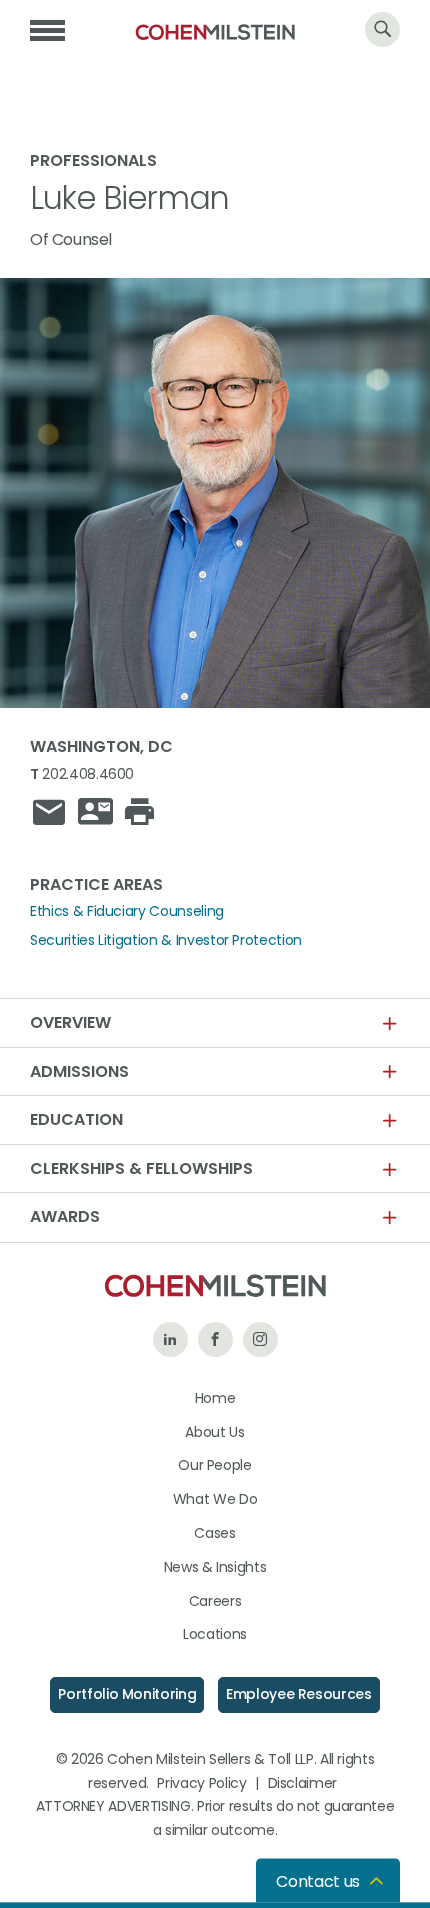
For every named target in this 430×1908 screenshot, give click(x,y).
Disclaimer (303, 1783)
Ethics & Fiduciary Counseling (127, 911)
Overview (70, 1023)
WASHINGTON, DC (101, 746)
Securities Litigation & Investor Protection (166, 940)
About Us (214, 1432)
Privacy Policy (201, 1783)
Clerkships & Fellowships (141, 1169)
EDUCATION (76, 1120)
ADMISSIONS (79, 1072)
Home (215, 1398)
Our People (215, 1465)
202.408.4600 (88, 774)
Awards (65, 1217)
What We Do (215, 1499)
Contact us (318, 1881)
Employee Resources (299, 1694)
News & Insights (215, 1567)
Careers (215, 1601)
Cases (214, 1533)
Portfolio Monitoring (127, 1694)
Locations (215, 1634)
